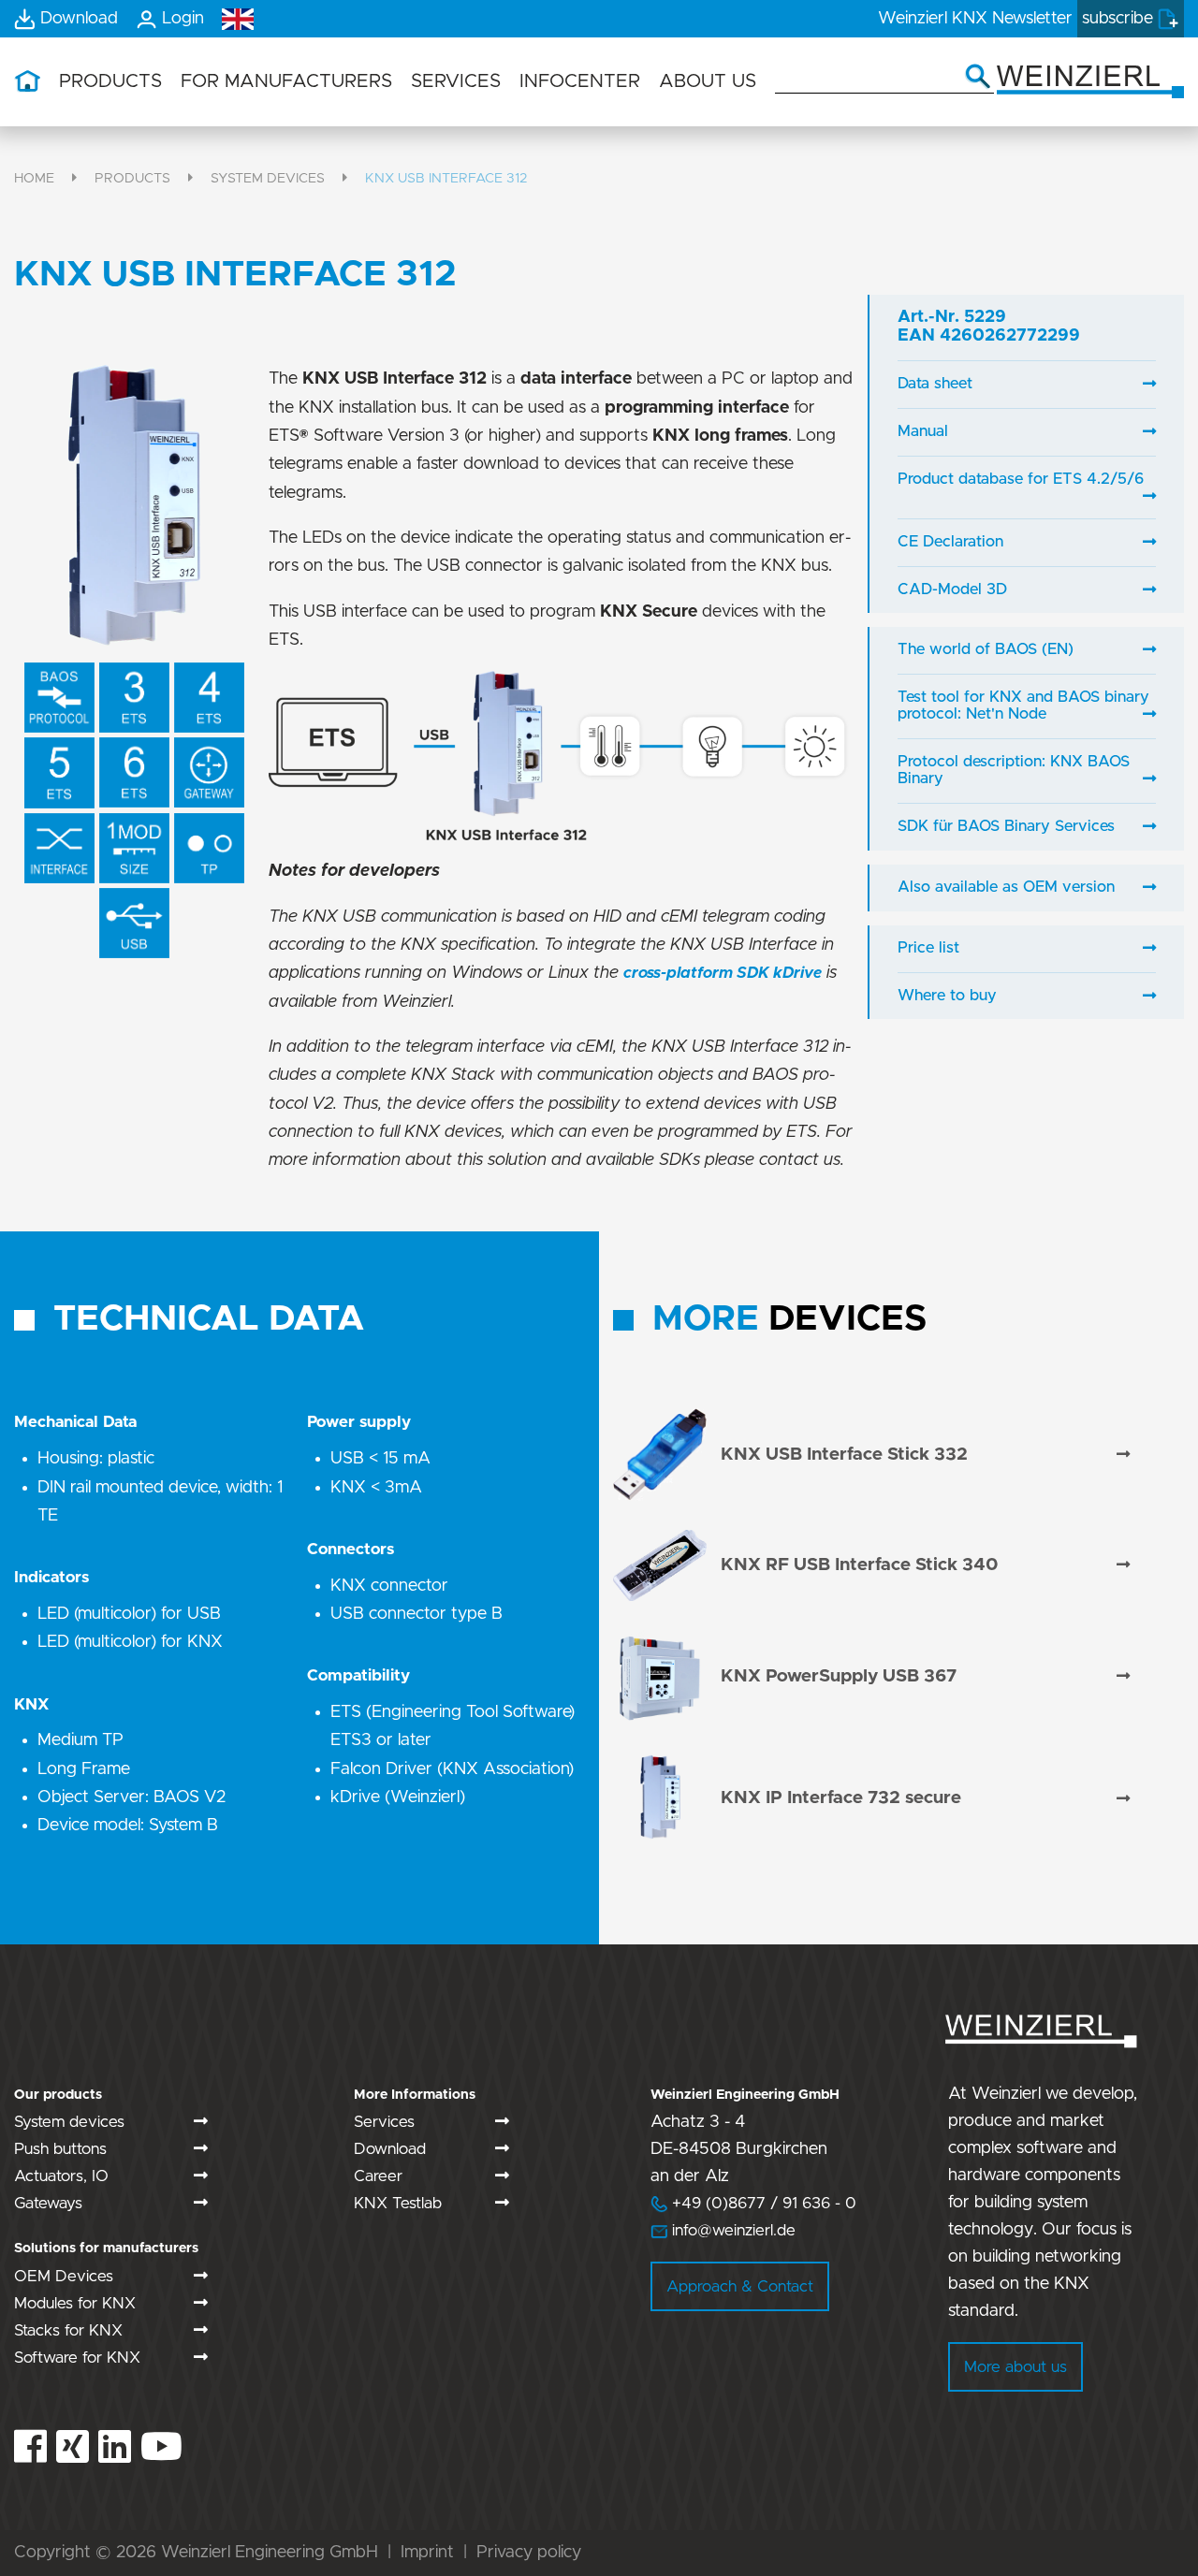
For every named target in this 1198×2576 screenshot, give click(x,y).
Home (34, 178)
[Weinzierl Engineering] (1090, 80)
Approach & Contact (740, 2286)
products (132, 178)
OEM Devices (64, 2276)
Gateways (48, 2203)
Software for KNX (77, 2358)
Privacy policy (529, 2553)
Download (390, 2149)
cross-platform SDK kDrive (723, 973)
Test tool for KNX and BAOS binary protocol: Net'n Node (1023, 706)
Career (378, 2176)
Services (384, 2122)
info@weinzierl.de (731, 2230)
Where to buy (947, 996)
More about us (1015, 2367)
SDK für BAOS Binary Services (1006, 826)
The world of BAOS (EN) (986, 649)
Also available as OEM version (1006, 887)
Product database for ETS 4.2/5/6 (1021, 479)
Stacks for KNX (68, 2330)
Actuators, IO (61, 2176)
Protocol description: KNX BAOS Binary (1014, 770)
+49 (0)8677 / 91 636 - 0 (753, 2203)
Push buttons (60, 2149)
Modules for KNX (75, 2303)
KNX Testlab (398, 2203)
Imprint (427, 2553)
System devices (268, 178)
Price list (928, 948)
